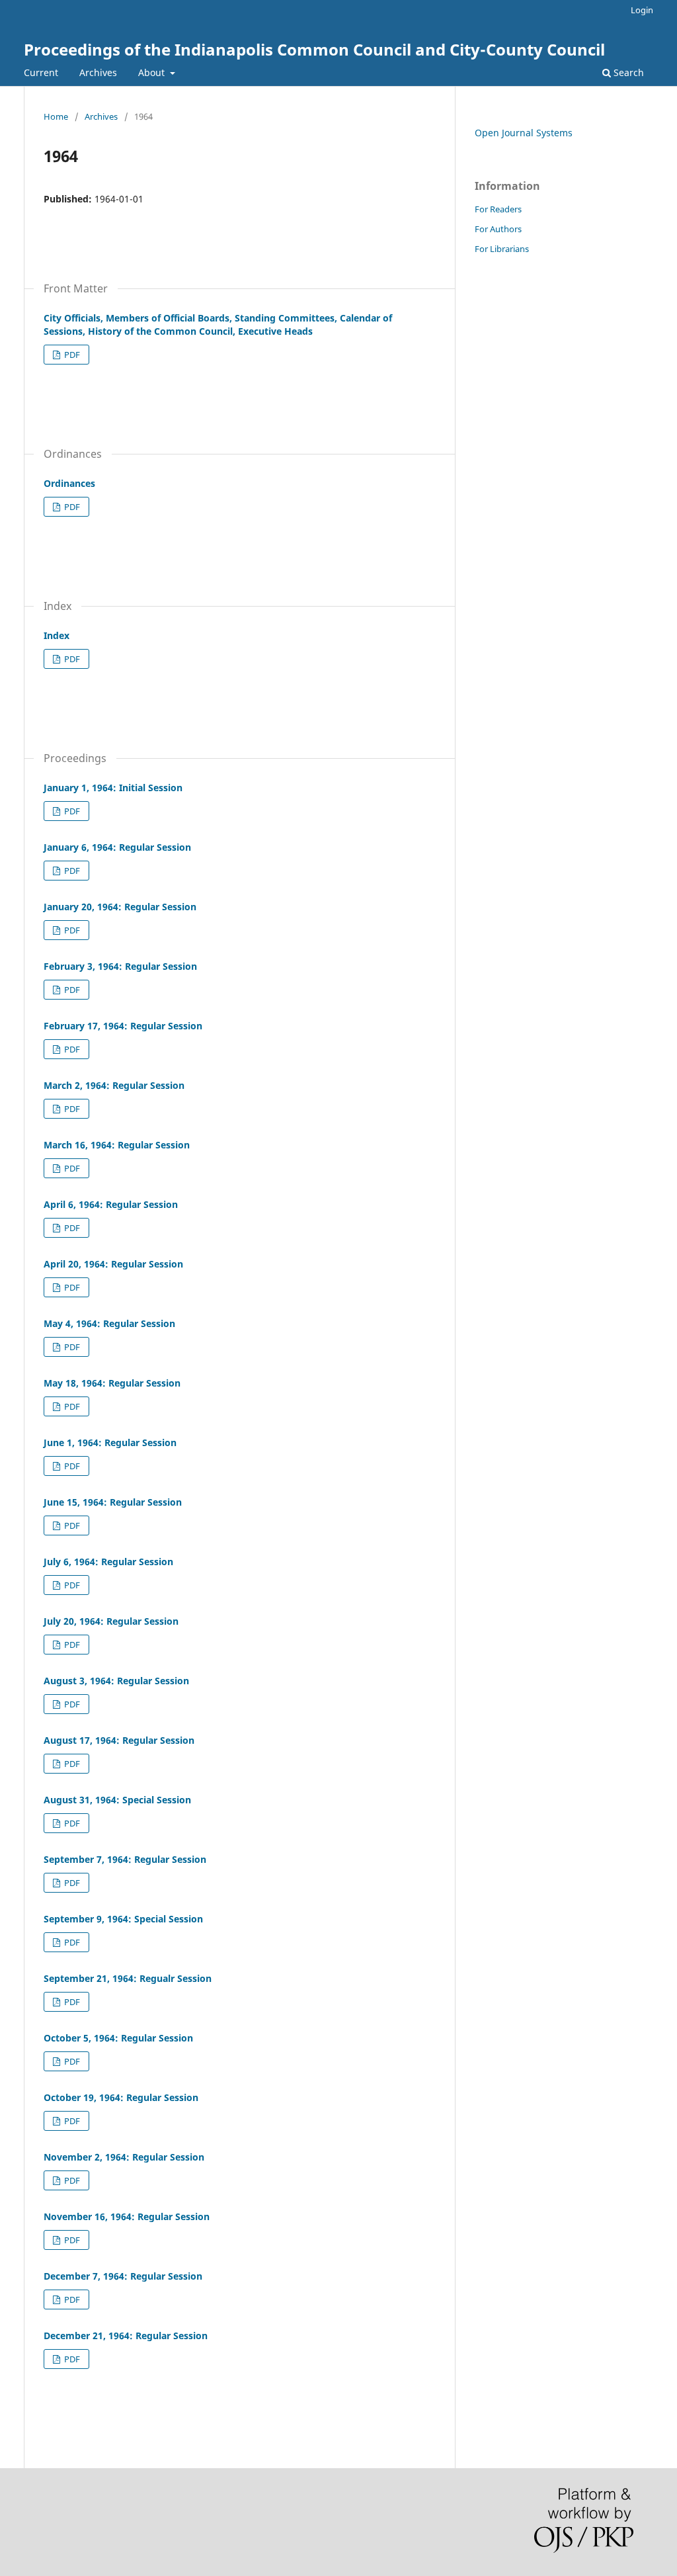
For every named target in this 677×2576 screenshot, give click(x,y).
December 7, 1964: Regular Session (123, 2276)
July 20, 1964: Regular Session (111, 1621)
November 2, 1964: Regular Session (124, 2157)
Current (41, 72)
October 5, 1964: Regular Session (118, 2038)
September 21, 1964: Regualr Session (128, 1978)
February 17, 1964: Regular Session (123, 1026)
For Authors (498, 229)
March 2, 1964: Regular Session (114, 1085)
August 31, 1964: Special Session (117, 1800)
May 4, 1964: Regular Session (109, 1323)
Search (627, 72)
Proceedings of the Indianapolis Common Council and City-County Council (314, 49)
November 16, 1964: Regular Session (127, 2216)
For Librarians (502, 249)
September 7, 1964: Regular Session (125, 1859)
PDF (71, 355)
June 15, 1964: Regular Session (113, 1502)
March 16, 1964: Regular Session (117, 1145)
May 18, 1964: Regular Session (112, 1383)
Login (642, 10)
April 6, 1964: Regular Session (111, 1204)
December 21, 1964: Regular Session (126, 2336)
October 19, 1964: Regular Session (121, 2097)
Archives (98, 72)
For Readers (498, 209)
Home (56, 116)
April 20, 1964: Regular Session (113, 1264)
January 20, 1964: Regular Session (120, 907)
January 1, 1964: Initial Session (113, 788)
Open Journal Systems (524, 133)
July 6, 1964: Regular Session (108, 1562)
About (153, 72)
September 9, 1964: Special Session (123, 1919)
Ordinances (69, 483)
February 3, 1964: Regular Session (120, 966)
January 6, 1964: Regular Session (117, 847)
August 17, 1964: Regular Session (119, 1740)
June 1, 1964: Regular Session (110, 1442)
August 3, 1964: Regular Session (116, 1681)
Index (57, 635)
